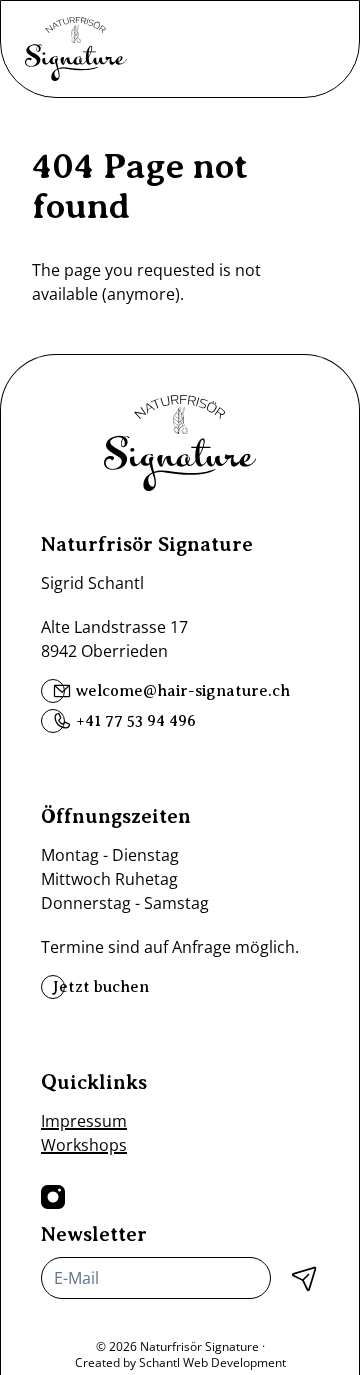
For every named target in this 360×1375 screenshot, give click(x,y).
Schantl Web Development (212, 1362)
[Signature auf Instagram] (53, 1197)
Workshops (84, 1145)
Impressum (84, 1121)
